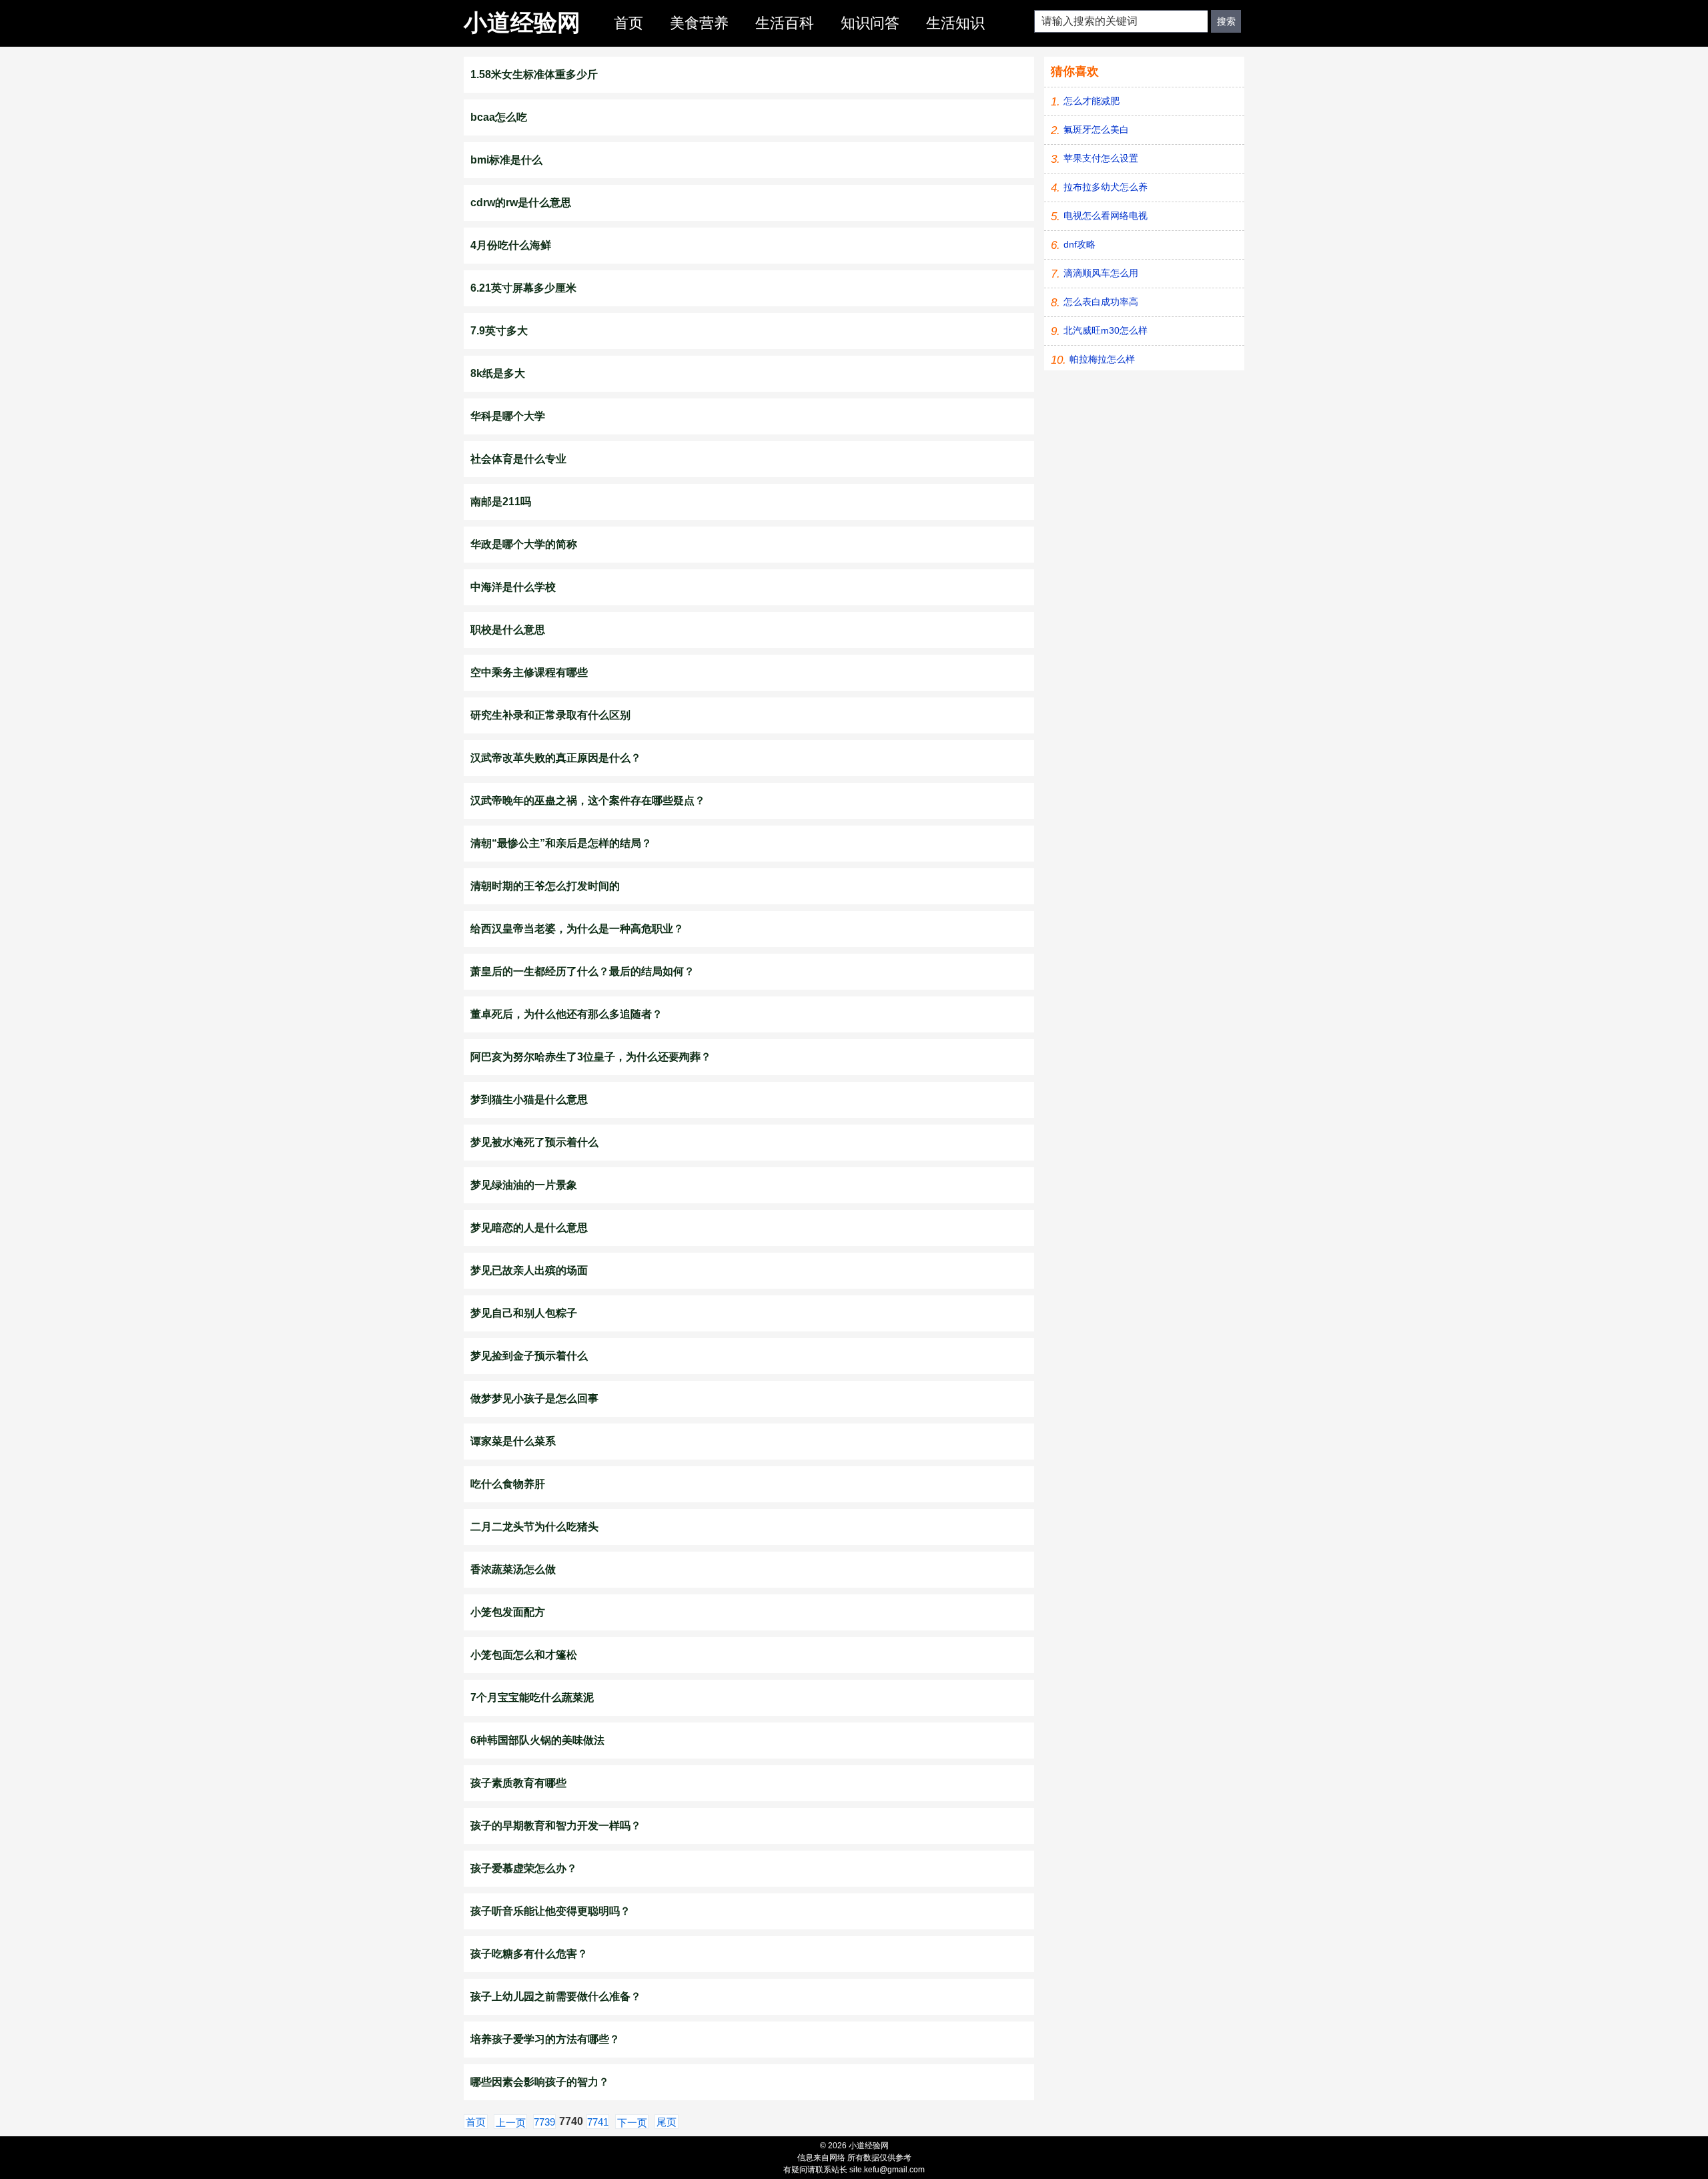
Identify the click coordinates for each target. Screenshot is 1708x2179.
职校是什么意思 (508, 630)
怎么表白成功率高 (1101, 302)
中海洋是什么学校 (513, 587)
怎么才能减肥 (1092, 101)
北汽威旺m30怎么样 (1106, 330)
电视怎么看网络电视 (1106, 216)
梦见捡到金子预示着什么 (529, 1356)
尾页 (667, 2122)
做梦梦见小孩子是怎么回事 (534, 1398)
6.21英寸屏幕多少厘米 (523, 288)
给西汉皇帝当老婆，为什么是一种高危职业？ (577, 929)
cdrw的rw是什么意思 (521, 203)
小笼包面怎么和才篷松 (524, 1655)
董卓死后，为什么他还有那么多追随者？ (566, 1014)
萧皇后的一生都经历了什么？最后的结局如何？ (582, 971)
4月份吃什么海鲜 (511, 245)
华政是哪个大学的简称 (524, 544)
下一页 (632, 2123)
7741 (598, 2122)
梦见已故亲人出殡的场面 (529, 1270)
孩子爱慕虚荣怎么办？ (524, 1868)
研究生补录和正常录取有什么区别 (550, 715)
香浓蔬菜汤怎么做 (513, 1569)
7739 (544, 2122)
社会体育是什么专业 (518, 459)
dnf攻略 (1080, 244)
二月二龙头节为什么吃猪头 (534, 1527)
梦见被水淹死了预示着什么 (534, 1142)
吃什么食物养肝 (508, 1484)
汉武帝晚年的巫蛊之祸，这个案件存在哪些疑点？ (588, 801)
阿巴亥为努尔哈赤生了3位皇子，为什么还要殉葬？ (591, 1057)
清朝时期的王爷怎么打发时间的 (545, 886)
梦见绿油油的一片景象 (524, 1185)
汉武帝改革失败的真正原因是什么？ (556, 758)
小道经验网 (522, 22)
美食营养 (699, 23)
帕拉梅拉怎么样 (1102, 359)
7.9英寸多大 (499, 331)
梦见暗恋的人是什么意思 (529, 1228)
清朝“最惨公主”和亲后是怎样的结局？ (561, 843)
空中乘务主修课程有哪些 (529, 672)
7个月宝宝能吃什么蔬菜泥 (532, 1697)
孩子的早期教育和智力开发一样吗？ (556, 1826)
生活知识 (955, 23)
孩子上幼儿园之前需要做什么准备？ (556, 1996)
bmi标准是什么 (506, 160)
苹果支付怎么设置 (1101, 158)
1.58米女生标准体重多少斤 (534, 74)
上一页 (511, 2123)
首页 (628, 23)
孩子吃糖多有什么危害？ (529, 1954)
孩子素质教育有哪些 (518, 1783)
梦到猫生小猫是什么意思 (529, 1100)
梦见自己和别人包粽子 (524, 1313)
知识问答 (870, 23)
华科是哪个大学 (508, 416)
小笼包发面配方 (508, 1612)
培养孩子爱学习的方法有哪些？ (545, 2039)
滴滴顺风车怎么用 (1101, 273)
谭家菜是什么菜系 (513, 1441)
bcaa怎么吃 (499, 117)
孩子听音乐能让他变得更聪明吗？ (550, 1911)
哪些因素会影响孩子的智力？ (540, 2082)
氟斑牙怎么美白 (1096, 129)
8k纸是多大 (498, 373)
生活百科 (785, 23)
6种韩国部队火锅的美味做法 (537, 1740)
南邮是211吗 (501, 502)
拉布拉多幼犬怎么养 (1106, 187)
